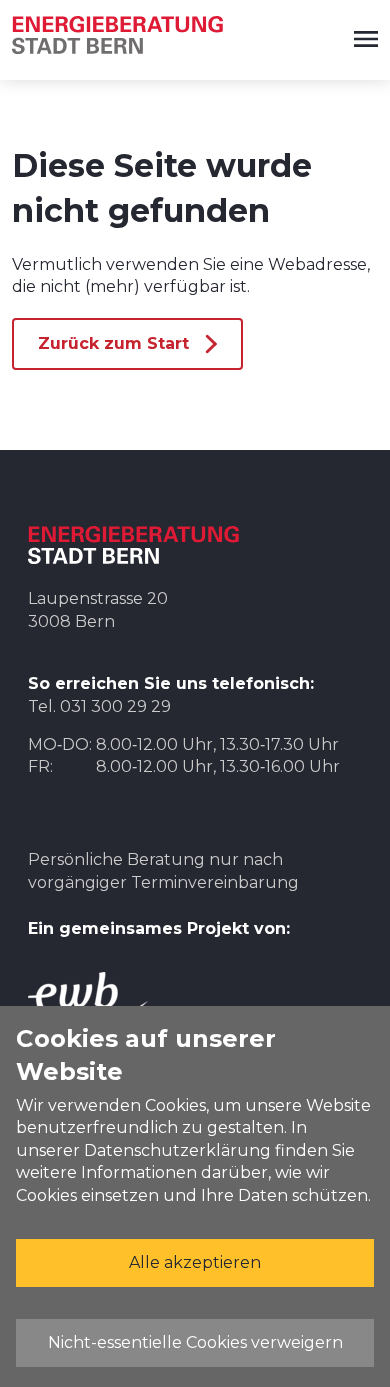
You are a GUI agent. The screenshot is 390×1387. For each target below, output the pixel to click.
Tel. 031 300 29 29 (99, 706)
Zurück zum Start (113, 343)
